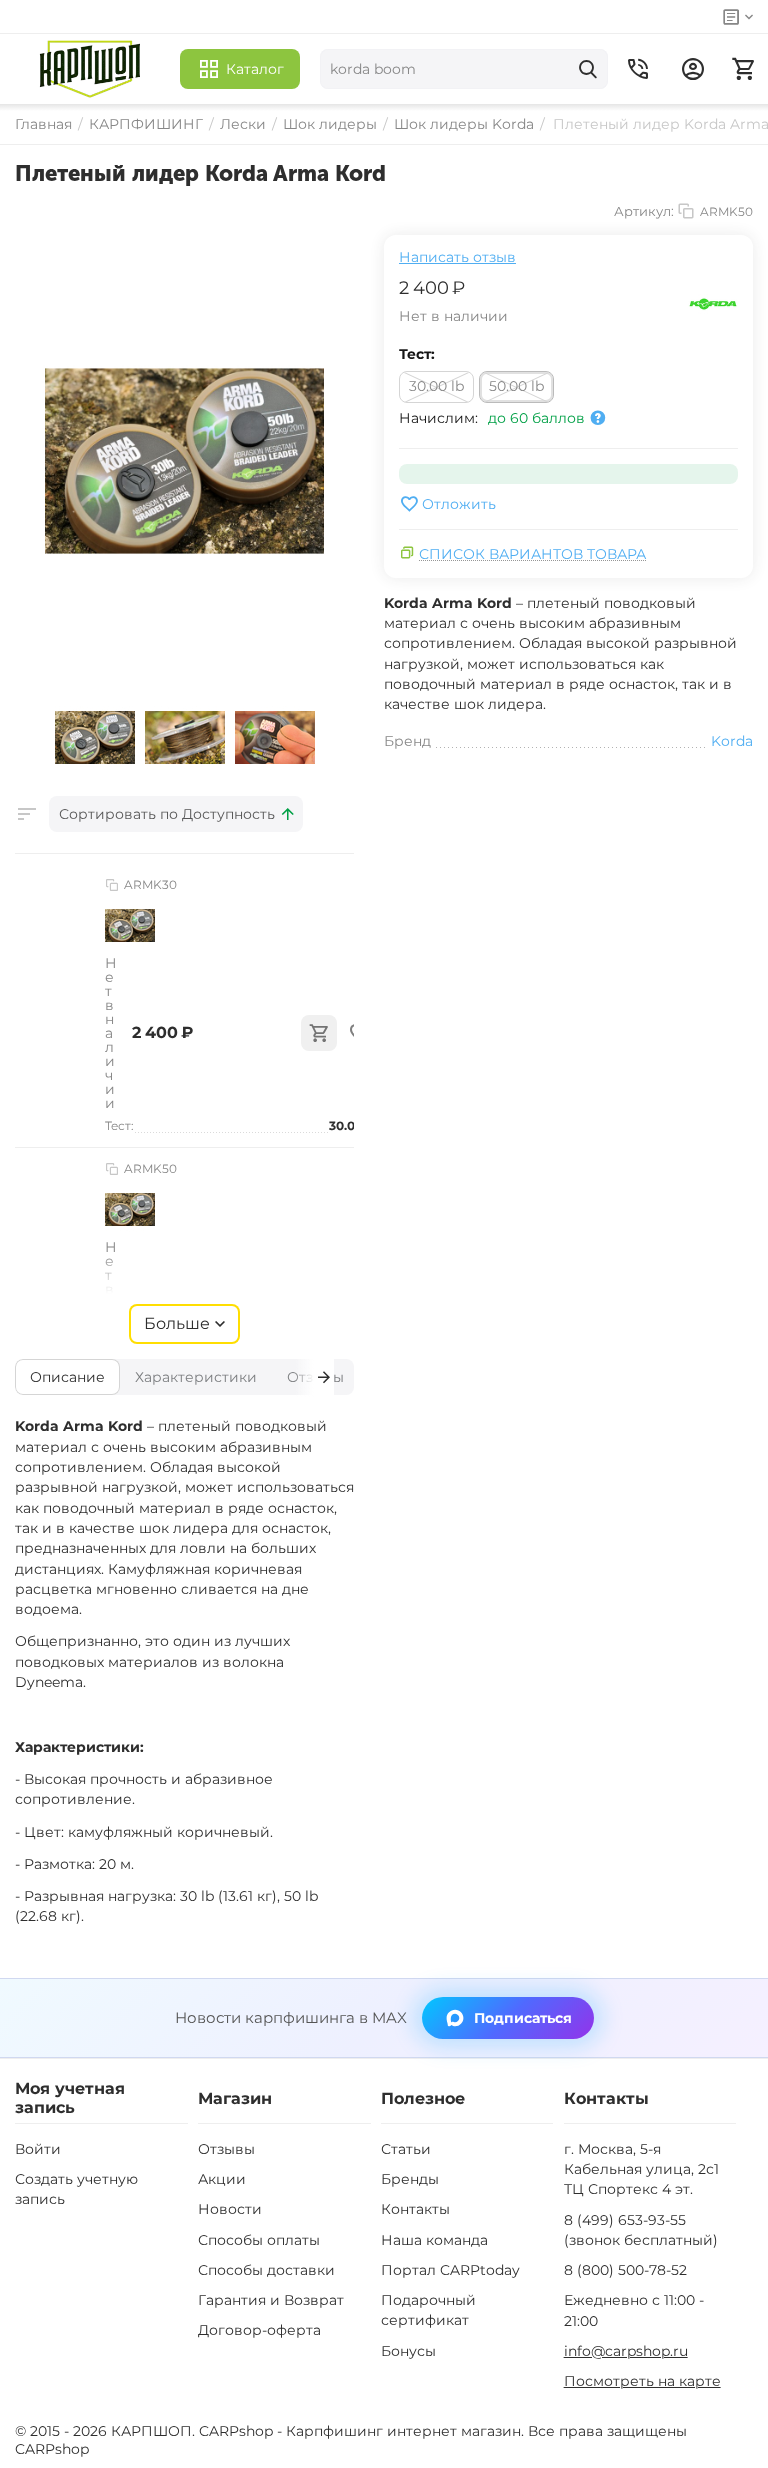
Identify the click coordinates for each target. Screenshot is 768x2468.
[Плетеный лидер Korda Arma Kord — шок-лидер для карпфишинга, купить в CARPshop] (184, 461)
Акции (222, 2179)
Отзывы (226, 2149)
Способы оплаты (259, 2240)
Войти (38, 2149)
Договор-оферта (259, 2330)
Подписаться (523, 2018)
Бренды (410, 2179)
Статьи (406, 2149)
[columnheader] (176, 814)
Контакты (415, 2209)
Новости (230, 2209)
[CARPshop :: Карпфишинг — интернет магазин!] (90, 69)
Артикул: (644, 211)
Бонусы (408, 2351)
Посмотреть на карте (642, 2381)
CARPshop (52, 2449)
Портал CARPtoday (450, 2270)
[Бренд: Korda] (713, 303)
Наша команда (434, 2240)
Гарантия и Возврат (271, 2300)
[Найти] (588, 69)
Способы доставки (266, 2270)
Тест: (417, 354)
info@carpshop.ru (626, 2351)
